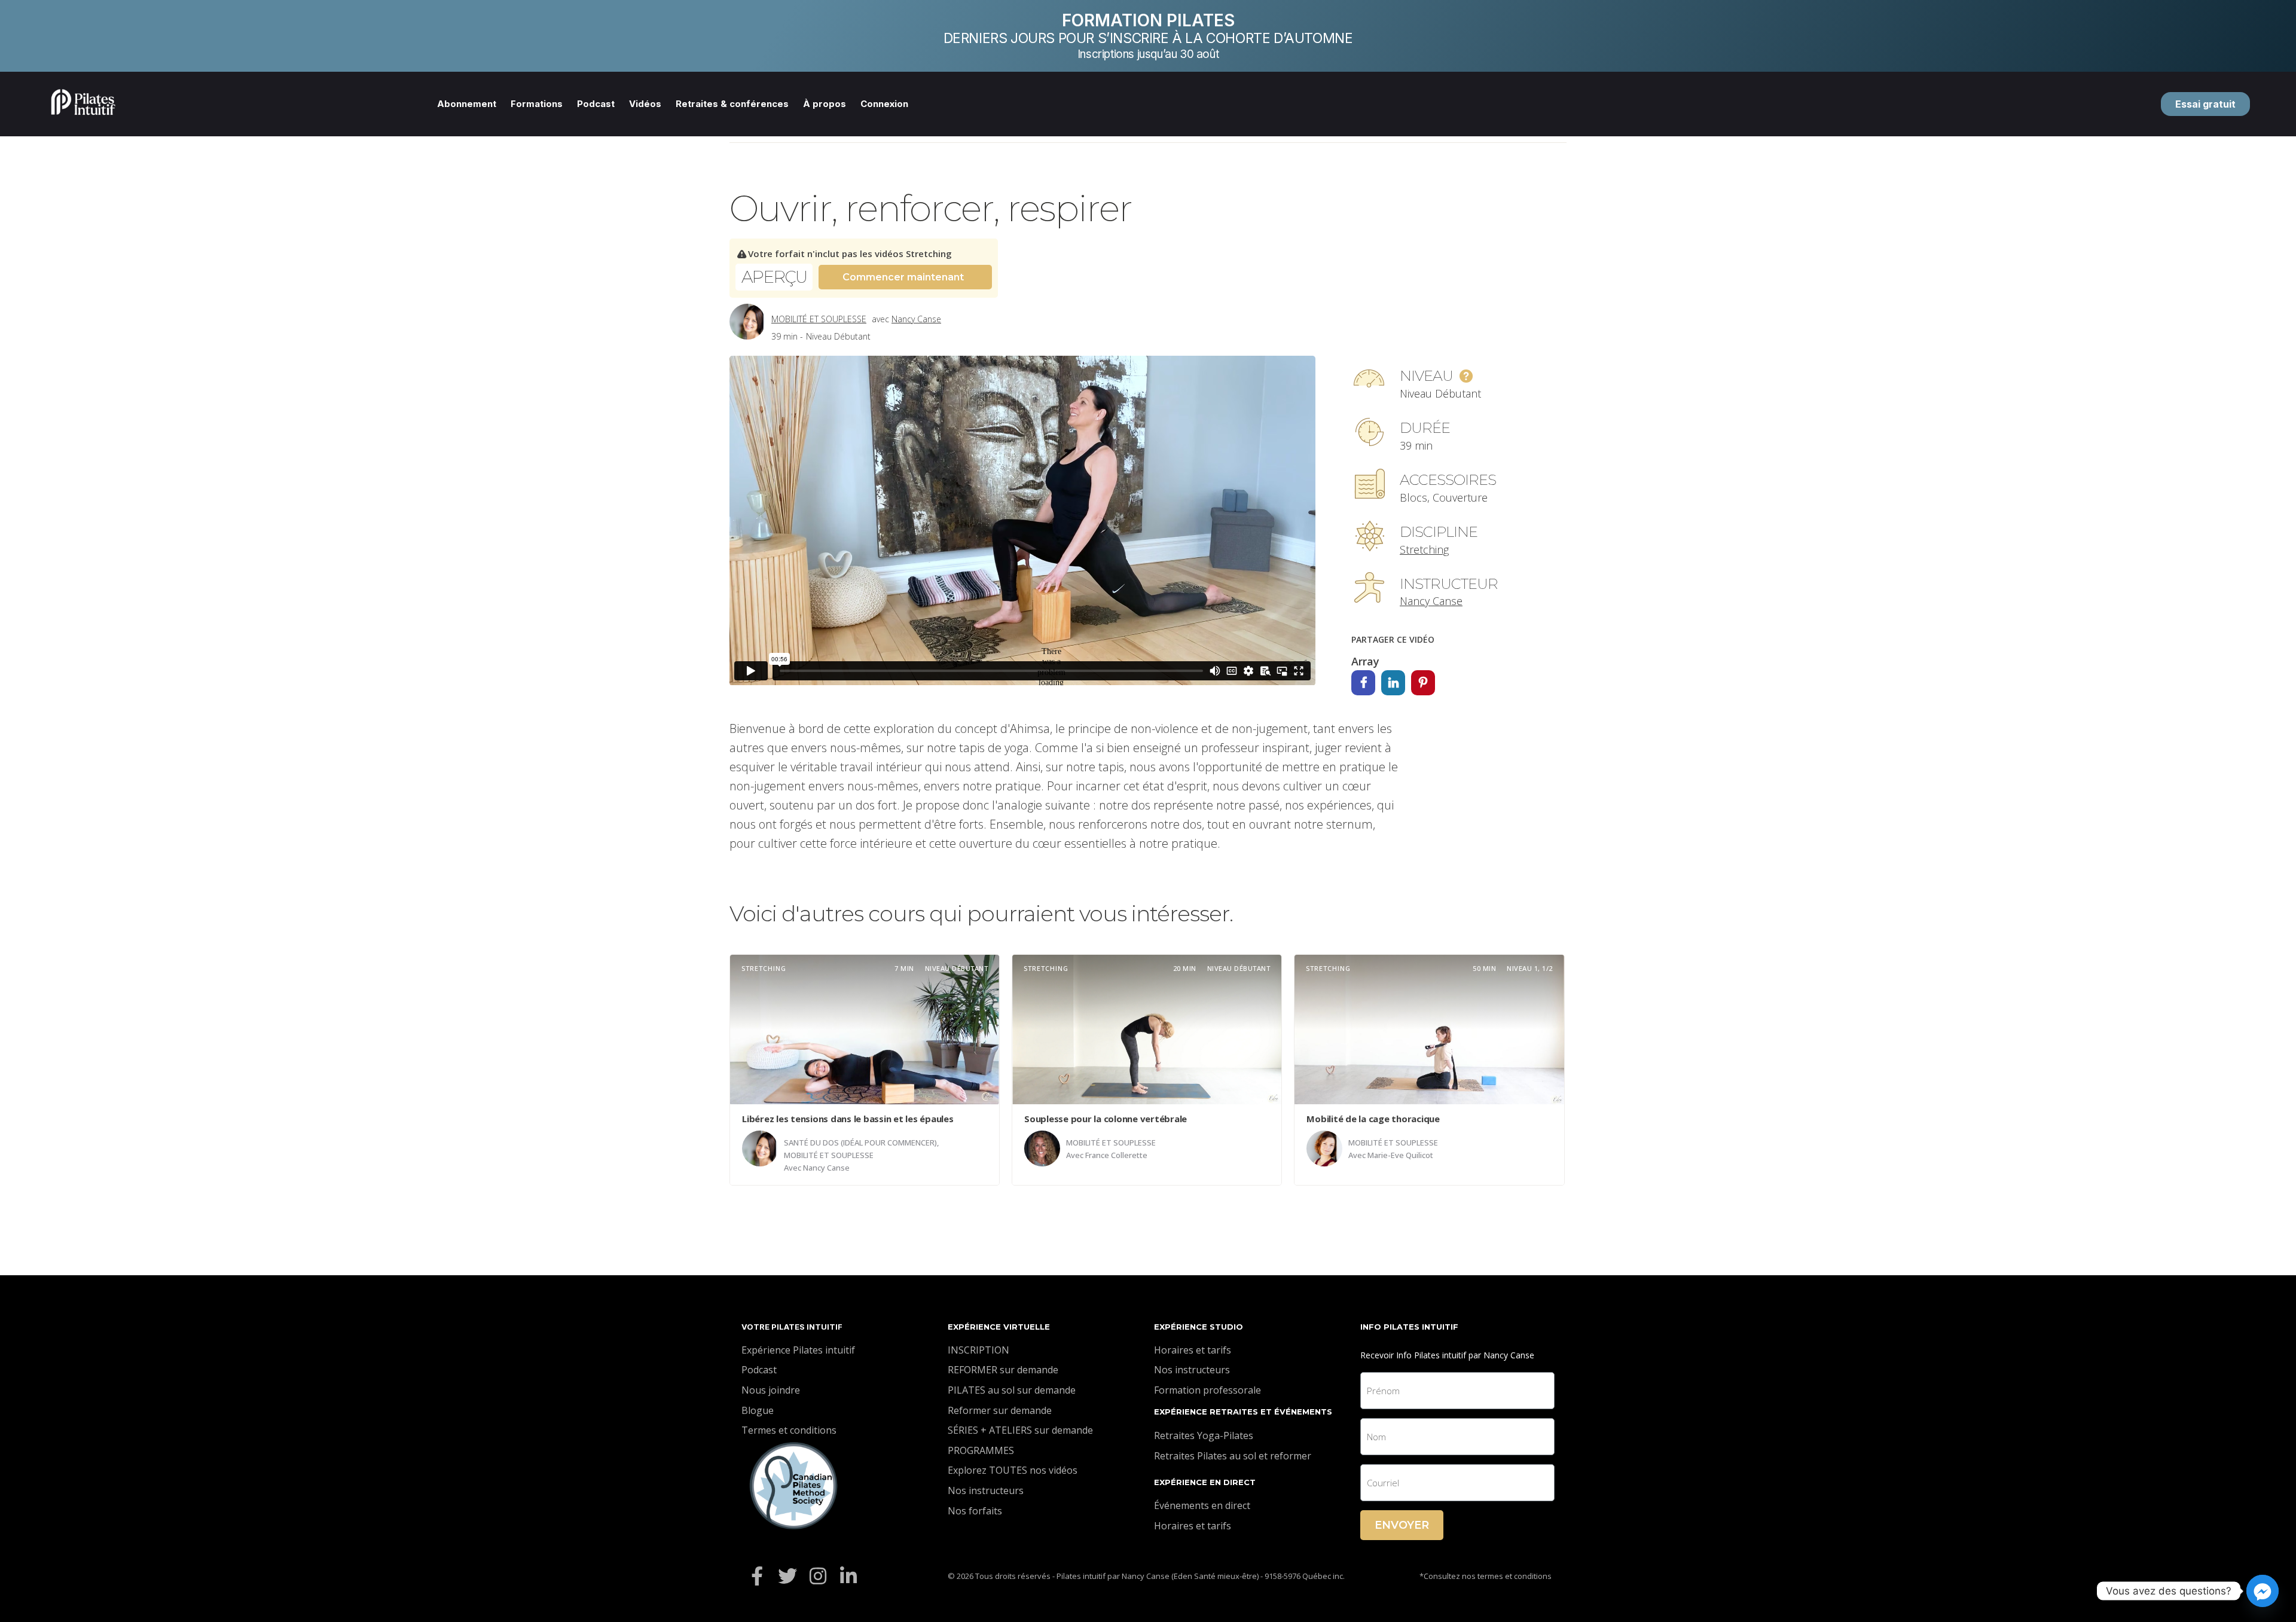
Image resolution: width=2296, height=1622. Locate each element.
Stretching (1424, 549)
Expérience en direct (1205, 1482)
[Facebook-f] (757, 1576)
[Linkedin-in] (849, 1576)
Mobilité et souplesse (819, 319)
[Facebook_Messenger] (2263, 1591)
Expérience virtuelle (999, 1327)
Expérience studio (1199, 1327)
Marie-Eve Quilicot (1400, 1155)
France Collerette (1116, 1155)
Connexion (884, 104)
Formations (537, 104)
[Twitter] (787, 1576)
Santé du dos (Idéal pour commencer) (860, 1143)
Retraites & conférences (732, 104)
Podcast (596, 104)
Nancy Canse (916, 319)
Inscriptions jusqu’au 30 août (1148, 54)
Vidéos (645, 104)
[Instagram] (818, 1576)
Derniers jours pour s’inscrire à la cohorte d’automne (1148, 38)
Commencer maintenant (903, 277)
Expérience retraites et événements (1243, 1412)
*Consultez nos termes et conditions (1486, 1576)
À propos (825, 104)
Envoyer (1402, 1525)
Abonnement (467, 104)
